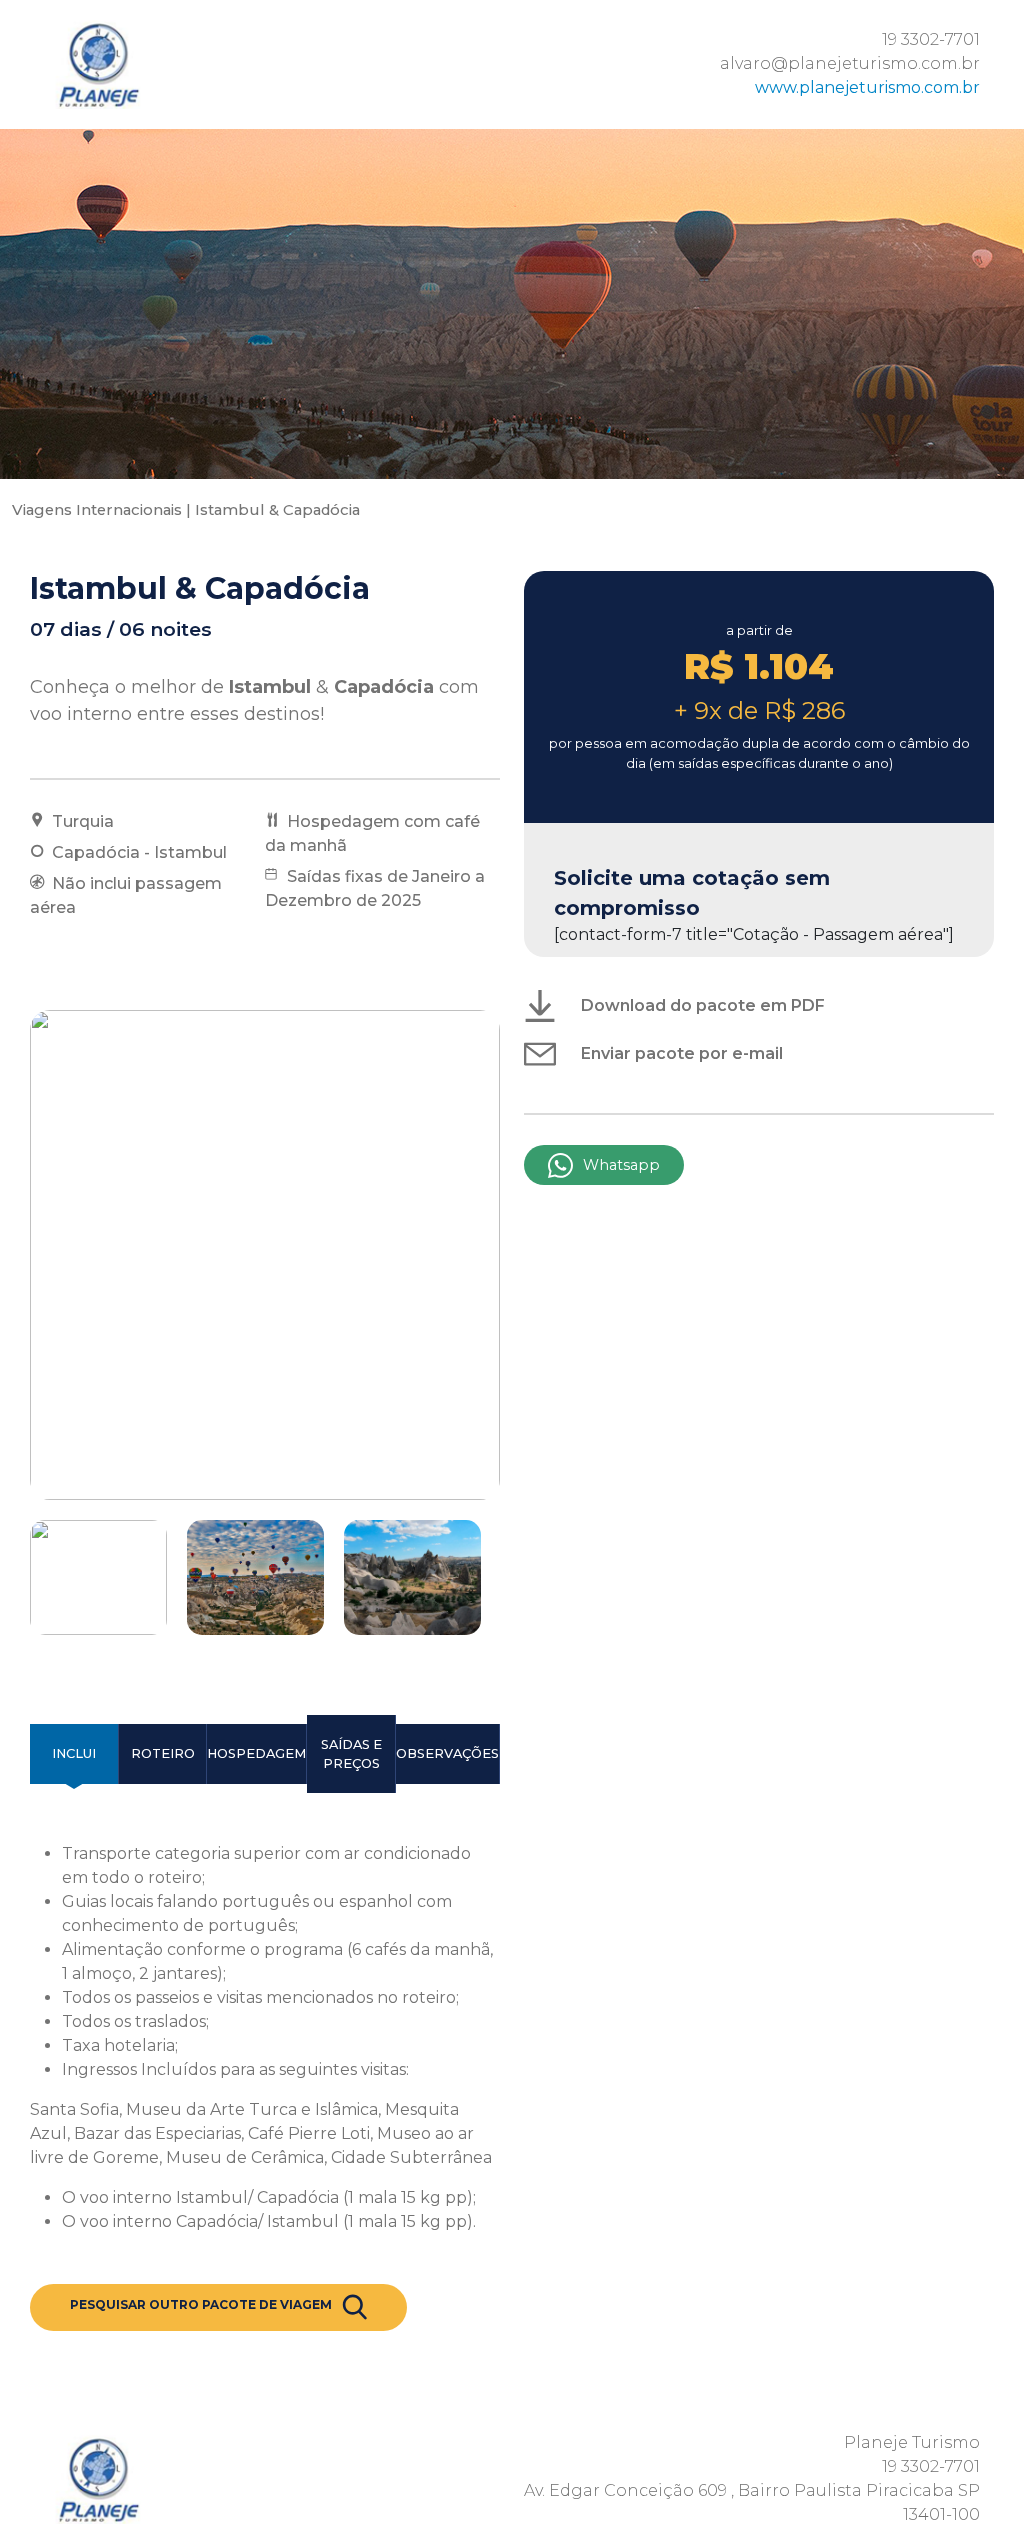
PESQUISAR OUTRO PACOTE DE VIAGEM (201, 2304)
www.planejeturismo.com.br (867, 87)
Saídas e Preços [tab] (351, 1754)
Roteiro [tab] (163, 1753)
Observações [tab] (447, 1753)
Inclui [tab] (74, 1753)
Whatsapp (621, 1165)
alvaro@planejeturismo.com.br (850, 63)
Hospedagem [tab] (256, 1753)
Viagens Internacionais (97, 510)
